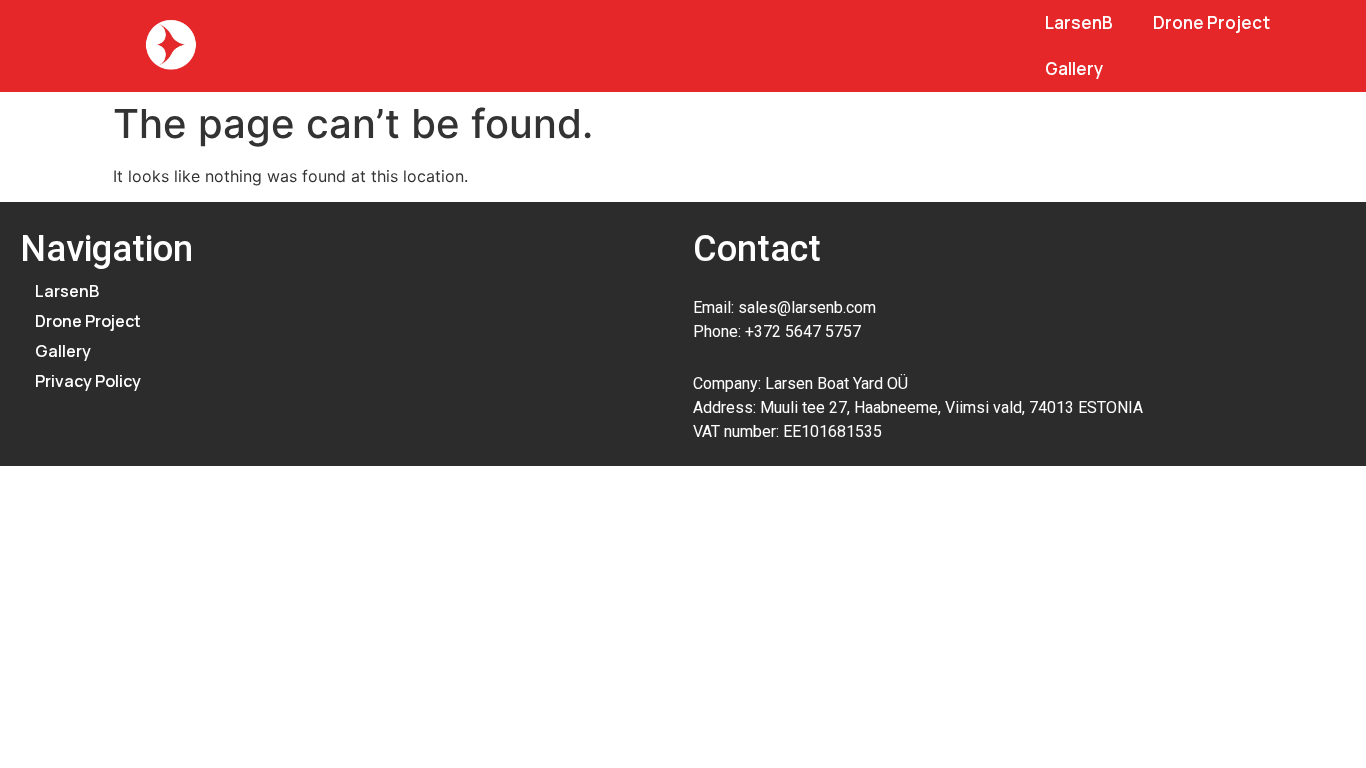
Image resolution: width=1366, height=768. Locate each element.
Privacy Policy (88, 381)
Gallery (1074, 68)
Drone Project (1211, 22)
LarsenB (1079, 22)
